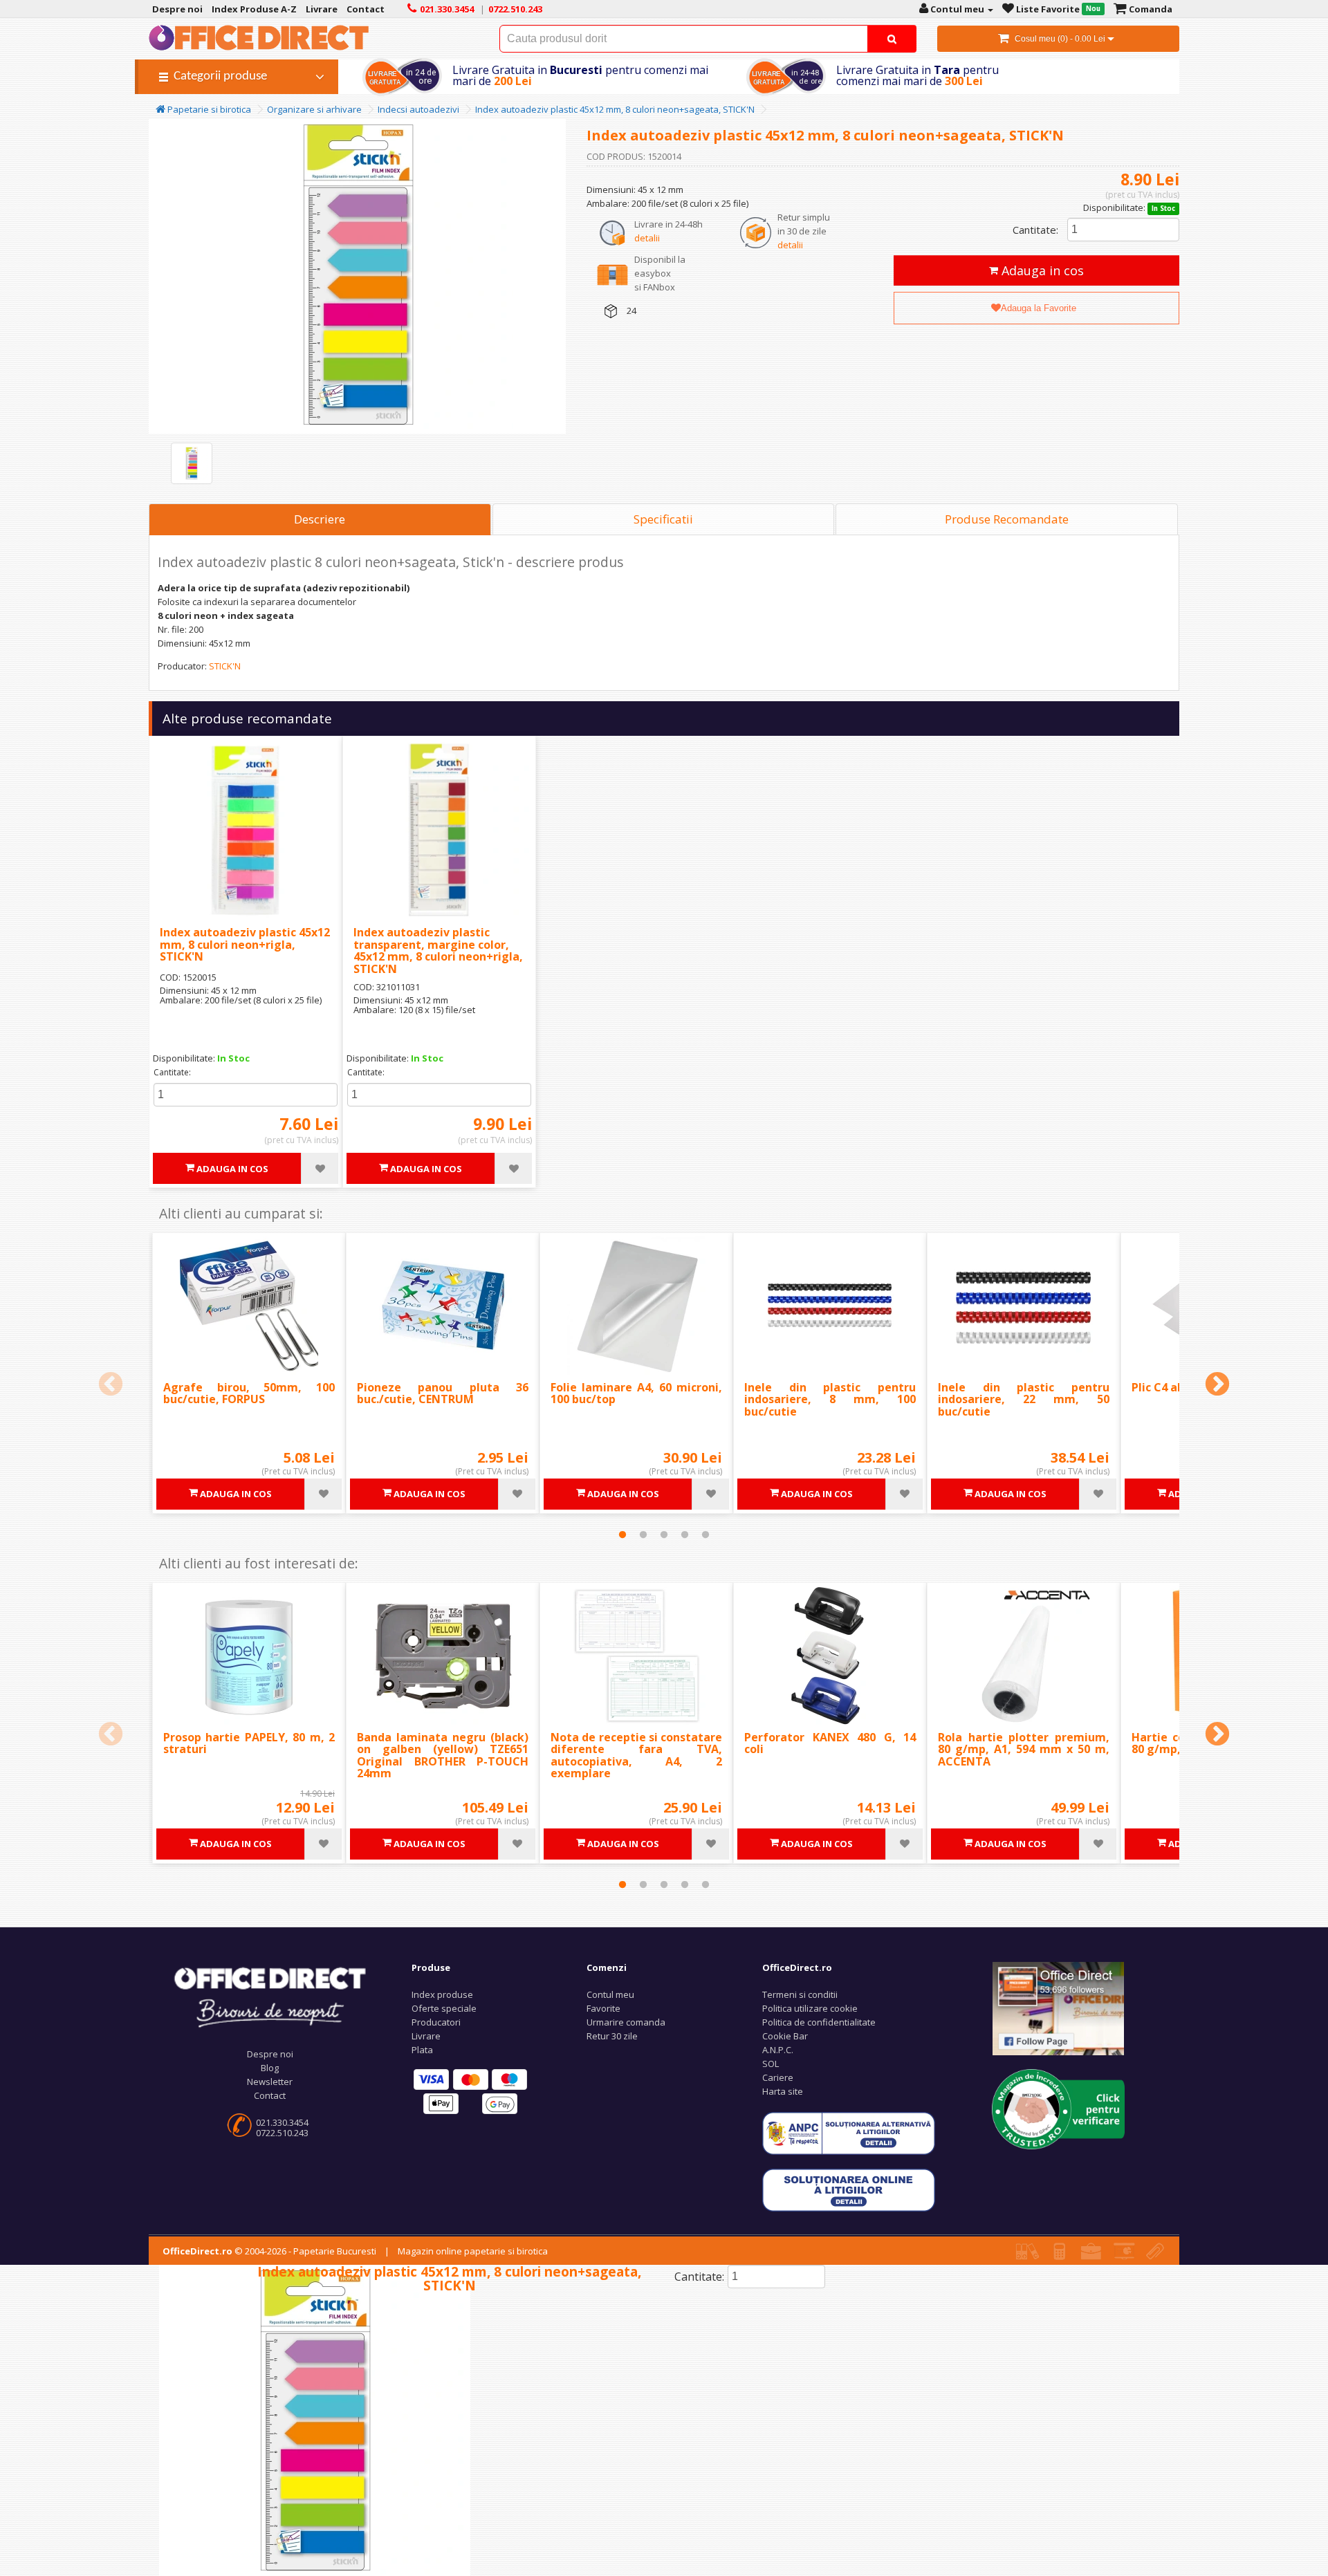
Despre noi (270, 2054)
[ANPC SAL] (849, 2133)
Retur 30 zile (612, 2036)
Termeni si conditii (800, 1994)
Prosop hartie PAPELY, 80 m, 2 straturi (249, 1743)
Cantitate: (1035, 230)
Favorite (603, 2008)
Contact (270, 2095)
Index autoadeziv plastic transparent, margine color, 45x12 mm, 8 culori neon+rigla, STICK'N (438, 951)
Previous (111, 1385)
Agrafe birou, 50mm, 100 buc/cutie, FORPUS (249, 1393)
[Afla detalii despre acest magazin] (1058, 2108)
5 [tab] (705, 1535)
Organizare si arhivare (314, 109)
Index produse (442, 1994)
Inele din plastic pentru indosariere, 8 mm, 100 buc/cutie (830, 1399)
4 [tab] (685, 1535)
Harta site (783, 2091)
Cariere (778, 2077)
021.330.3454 (282, 2122)
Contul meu (610, 1994)
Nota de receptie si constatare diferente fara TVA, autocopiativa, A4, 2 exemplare (636, 1755)
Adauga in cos (1041, 270)
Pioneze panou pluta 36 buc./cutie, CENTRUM (443, 1393)
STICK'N (225, 666)
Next (1217, 1385)
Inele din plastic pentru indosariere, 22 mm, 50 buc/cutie (1024, 1399)
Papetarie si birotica (208, 109)
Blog (270, 2068)
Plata (422, 2050)
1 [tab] (622, 1535)
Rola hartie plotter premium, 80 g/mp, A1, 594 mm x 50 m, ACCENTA (1024, 1749)
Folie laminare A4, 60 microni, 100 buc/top (636, 1393)
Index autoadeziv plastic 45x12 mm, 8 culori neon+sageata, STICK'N (615, 109)
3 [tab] (664, 1535)
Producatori (436, 2022)
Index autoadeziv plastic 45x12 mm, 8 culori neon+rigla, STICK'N (245, 944)
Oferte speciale (444, 2008)
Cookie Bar (785, 2036)
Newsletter (270, 2082)
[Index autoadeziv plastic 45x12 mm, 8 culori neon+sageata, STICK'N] (192, 463)
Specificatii (663, 519)
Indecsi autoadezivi (418, 109)
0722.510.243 (282, 2133)
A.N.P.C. (778, 2050)
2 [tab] (643, 1535)
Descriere (320, 519)
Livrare (426, 2036)
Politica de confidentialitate (819, 2022)
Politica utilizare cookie (810, 2008)
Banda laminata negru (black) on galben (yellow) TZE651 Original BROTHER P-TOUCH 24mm (443, 1755)
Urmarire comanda (626, 2022)
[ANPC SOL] (849, 2189)
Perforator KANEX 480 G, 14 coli (830, 1743)
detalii (647, 238)
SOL (771, 2064)
